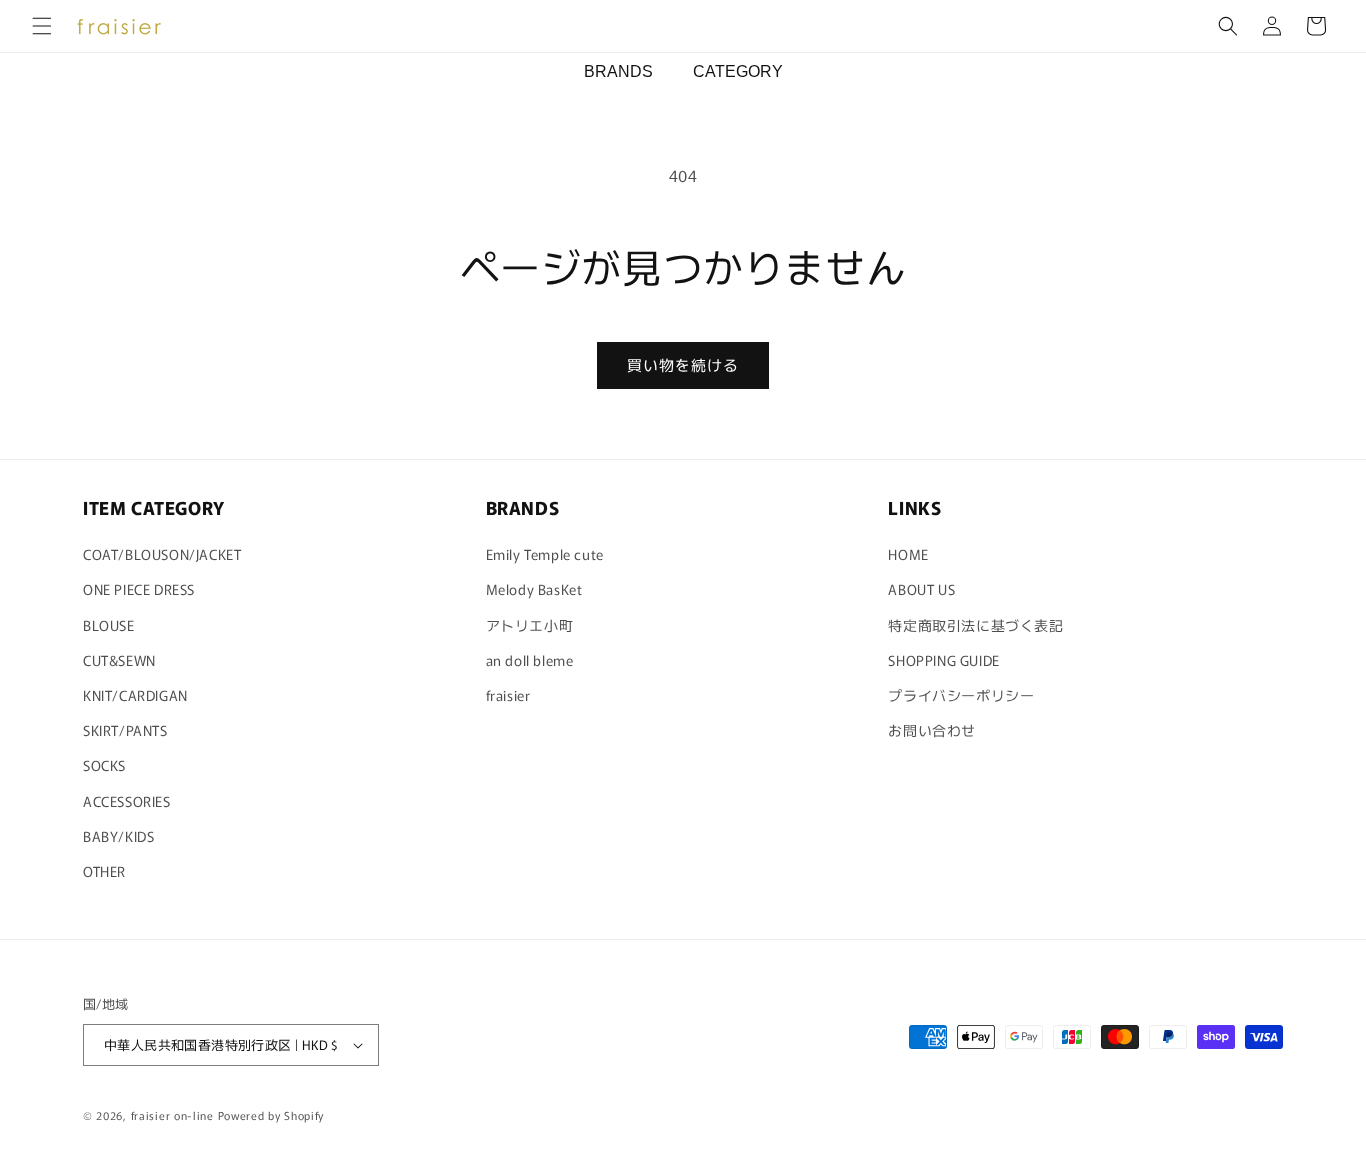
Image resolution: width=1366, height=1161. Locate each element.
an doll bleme (530, 660)
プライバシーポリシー (961, 695)
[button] (42, 26)
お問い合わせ (932, 730)
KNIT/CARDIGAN (135, 695)
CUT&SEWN (119, 660)
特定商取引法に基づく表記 (975, 625)
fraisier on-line (172, 1115)
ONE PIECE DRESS (139, 589)
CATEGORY (738, 71)
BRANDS (618, 71)
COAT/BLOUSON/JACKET (162, 554)
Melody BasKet (534, 589)
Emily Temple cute (545, 554)
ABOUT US (921, 589)
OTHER (104, 871)
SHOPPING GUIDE (943, 660)
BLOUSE (109, 625)
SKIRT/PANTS (125, 730)
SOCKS (104, 765)
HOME (908, 554)
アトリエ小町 (530, 625)
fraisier (508, 695)
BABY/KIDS (118, 836)
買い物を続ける (683, 364)
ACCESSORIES (127, 801)
